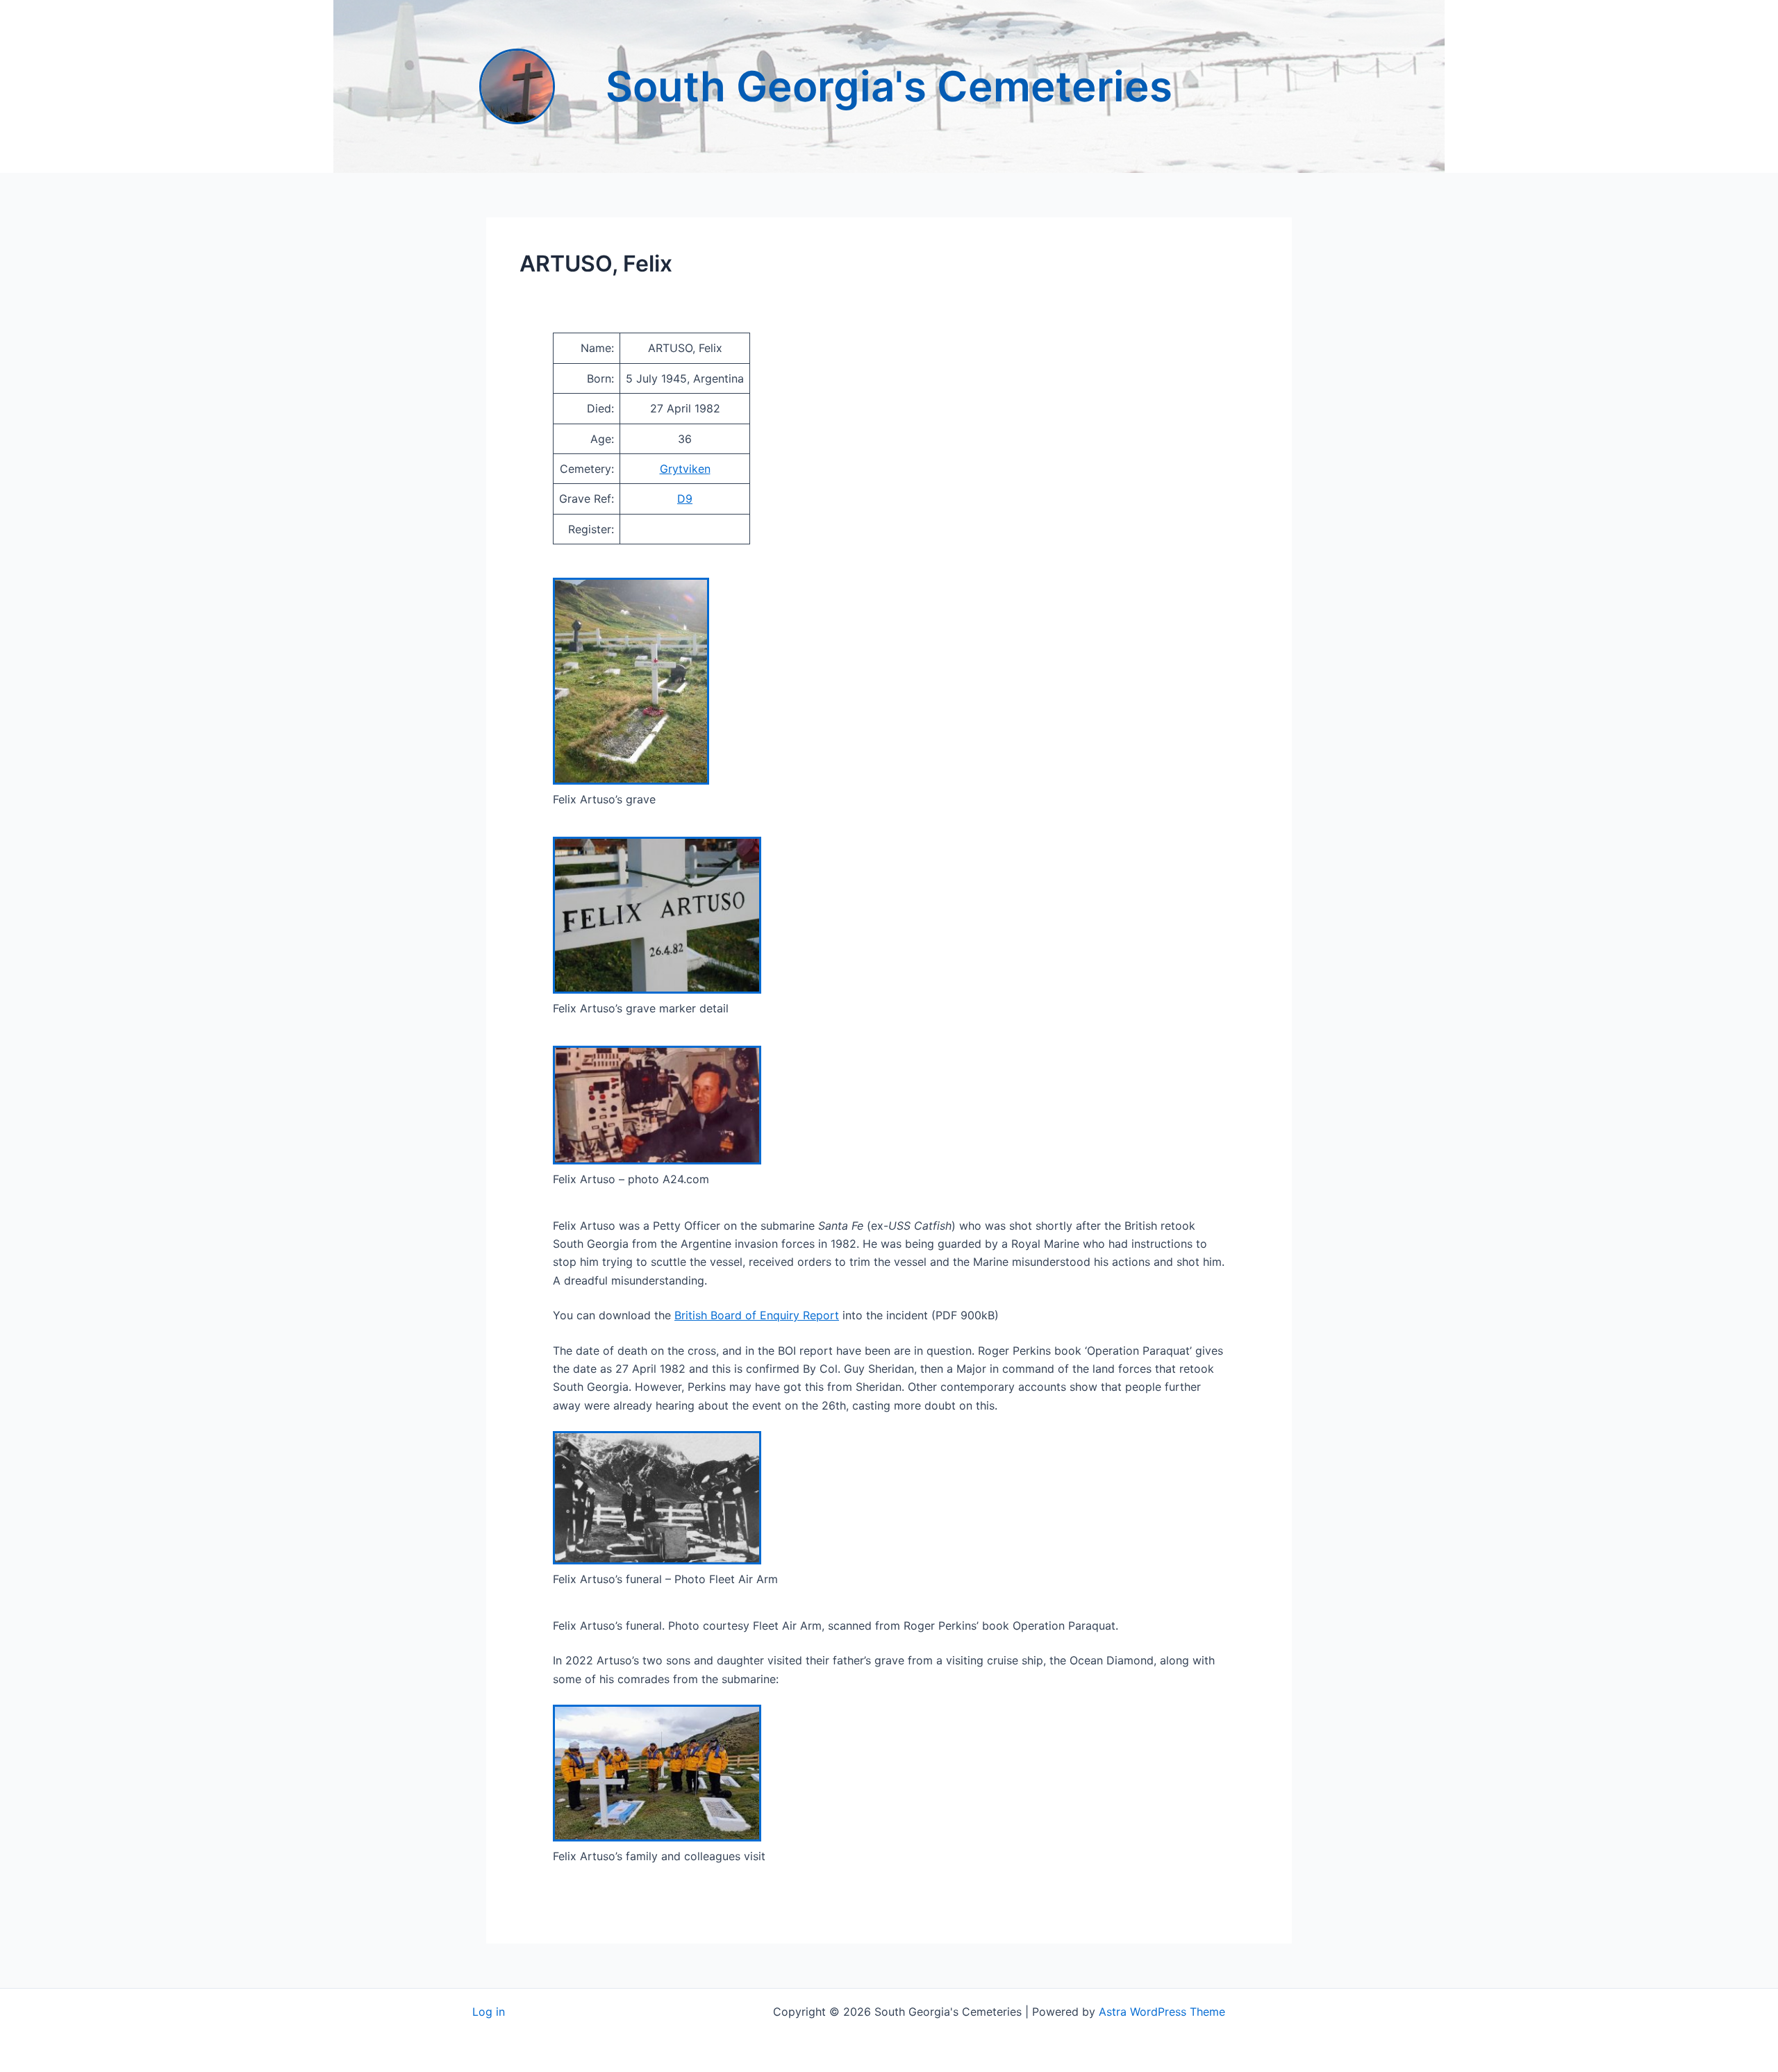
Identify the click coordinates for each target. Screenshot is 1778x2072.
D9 (685, 499)
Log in (489, 2012)
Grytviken (685, 469)
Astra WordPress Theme (1162, 2012)
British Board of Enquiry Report (757, 1315)
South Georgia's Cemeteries (889, 86)
